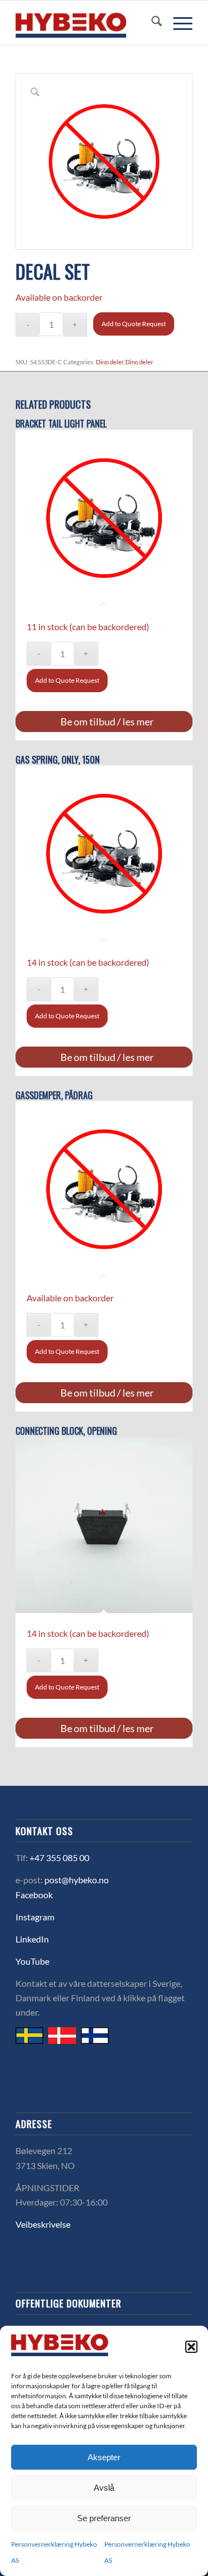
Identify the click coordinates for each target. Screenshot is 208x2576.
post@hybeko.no (77, 1880)
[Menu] (177, 23)
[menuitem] (151, 23)
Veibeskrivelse (43, 2224)
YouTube (32, 1961)
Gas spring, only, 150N (58, 760)
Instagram (35, 1917)
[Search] (151, 23)
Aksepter (104, 2457)
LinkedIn (32, 1939)
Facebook (34, 1895)
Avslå (104, 2488)
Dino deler (110, 362)
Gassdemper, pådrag (54, 1096)
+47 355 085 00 (59, 1858)
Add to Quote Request (134, 324)
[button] (191, 2347)
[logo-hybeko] (86, 23)
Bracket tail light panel (61, 424)
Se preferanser (104, 2518)
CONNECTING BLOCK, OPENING (66, 1431)
